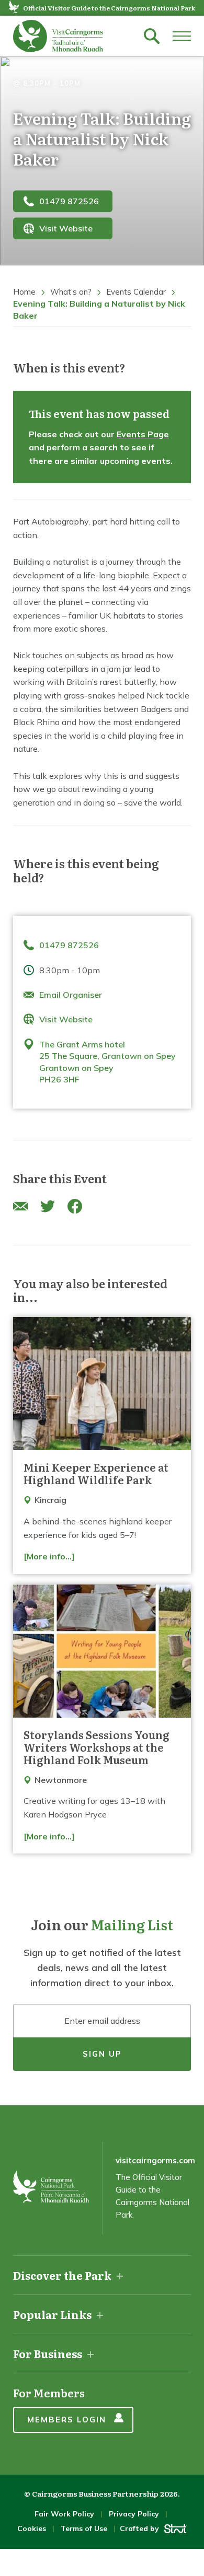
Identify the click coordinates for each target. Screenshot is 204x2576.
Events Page (143, 434)
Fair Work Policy (64, 2514)
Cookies (32, 2528)
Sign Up (102, 2054)
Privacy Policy (134, 2514)
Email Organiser (71, 995)
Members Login (67, 2420)
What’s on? (71, 292)
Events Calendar (136, 292)
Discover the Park (62, 2275)
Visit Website (66, 228)
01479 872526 (69, 201)
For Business (48, 2353)
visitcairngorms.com (155, 2160)
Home (24, 292)
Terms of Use (84, 2528)
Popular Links (52, 2314)
